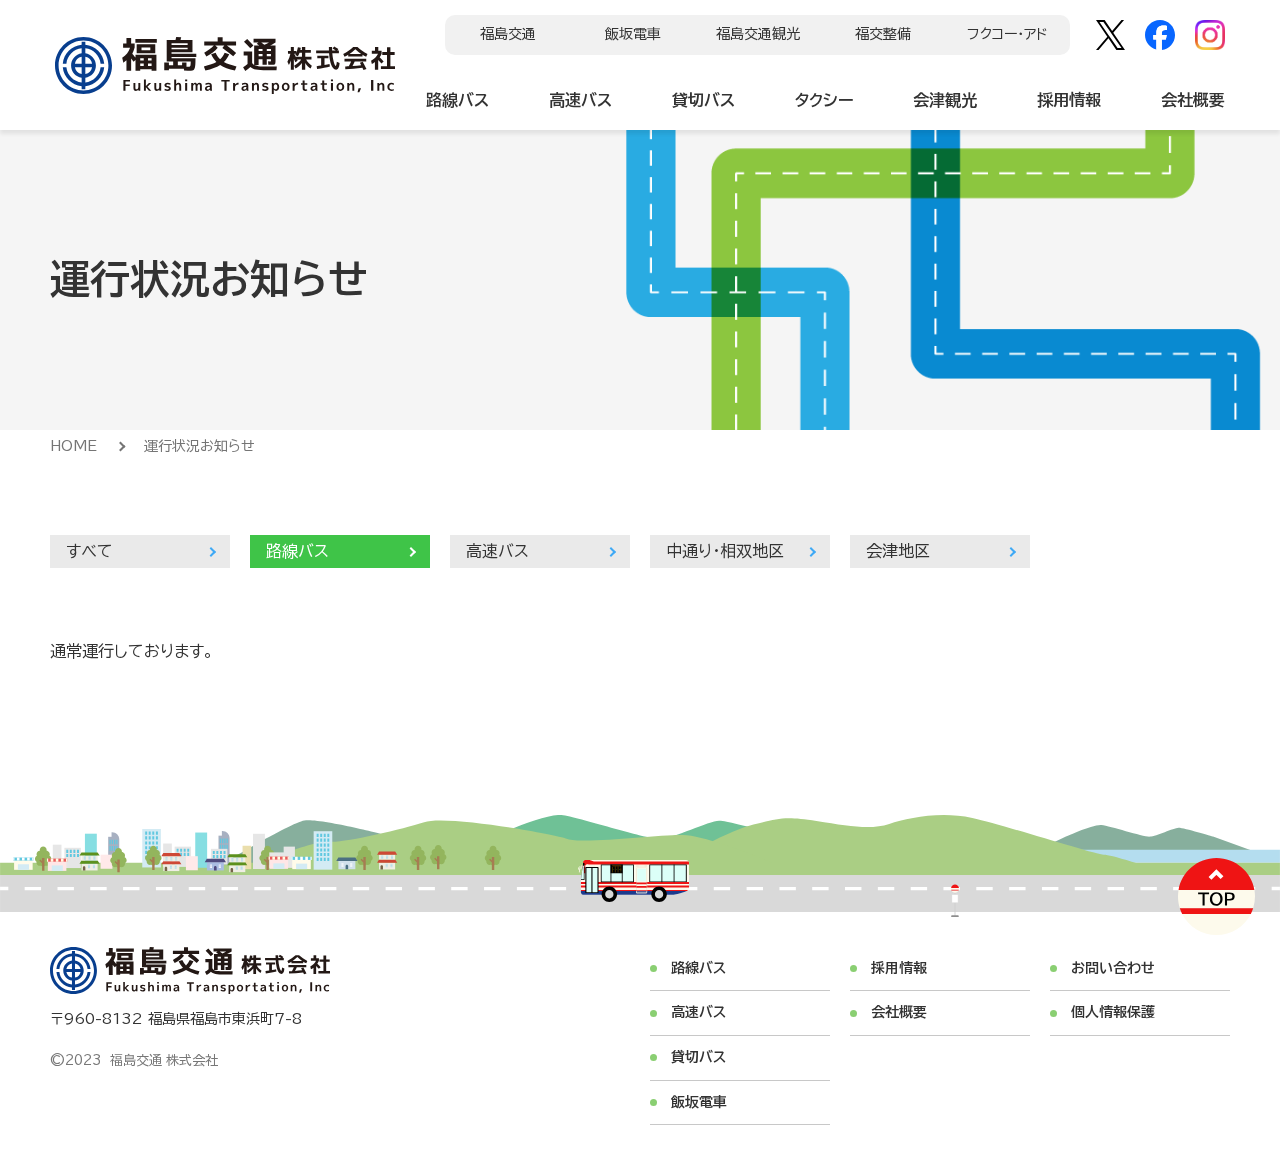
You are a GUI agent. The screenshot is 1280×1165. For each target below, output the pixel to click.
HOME (73, 446)
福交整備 (883, 34)
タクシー (824, 100)
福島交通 (508, 34)
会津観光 (945, 100)
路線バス (457, 100)
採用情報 (1069, 100)
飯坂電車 (633, 34)
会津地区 (898, 551)
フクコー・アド (1007, 34)
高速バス (580, 100)
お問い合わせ (1113, 968)
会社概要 (1193, 100)
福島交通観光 (758, 34)
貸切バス (703, 100)
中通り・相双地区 (725, 551)
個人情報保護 (1113, 1012)
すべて (89, 551)
